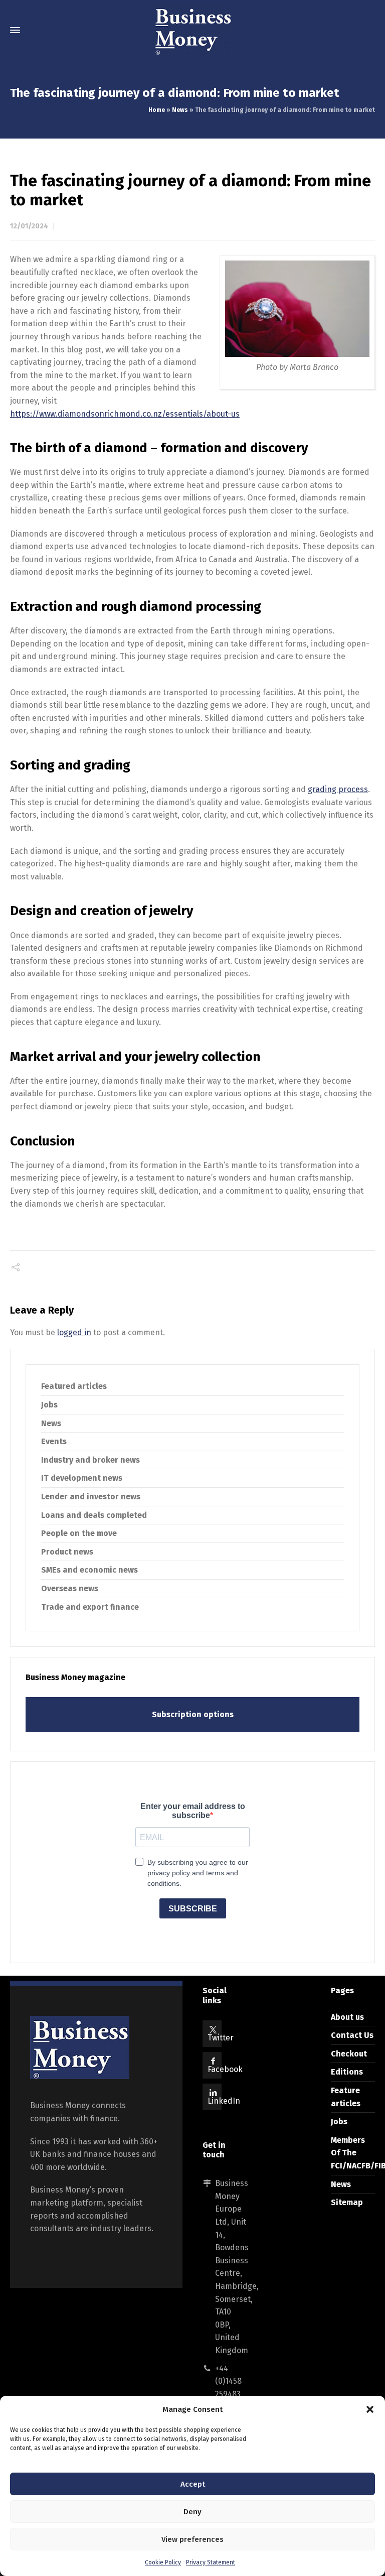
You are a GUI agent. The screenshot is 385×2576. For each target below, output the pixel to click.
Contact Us (352, 2035)
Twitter (221, 2038)
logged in (74, 1332)
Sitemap (347, 2202)
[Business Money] (192, 30)
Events (54, 1441)
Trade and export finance (90, 1607)
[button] (370, 2409)
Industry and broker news (90, 1460)
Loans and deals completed (94, 1515)
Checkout (349, 2054)
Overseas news (70, 1588)
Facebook (225, 2069)
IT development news (82, 1478)
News (180, 110)
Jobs (49, 1405)
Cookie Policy (163, 2562)
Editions (347, 2072)
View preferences (192, 2539)
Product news (67, 1552)
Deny (192, 2512)
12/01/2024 (29, 226)
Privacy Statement (211, 2562)
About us (347, 2017)
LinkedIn (224, 2101)
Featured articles (74, 1386)
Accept (193, 2484)
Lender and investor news (91, 1497)
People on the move (79, 1533)
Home (157, 110)
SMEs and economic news (89, 1570)
